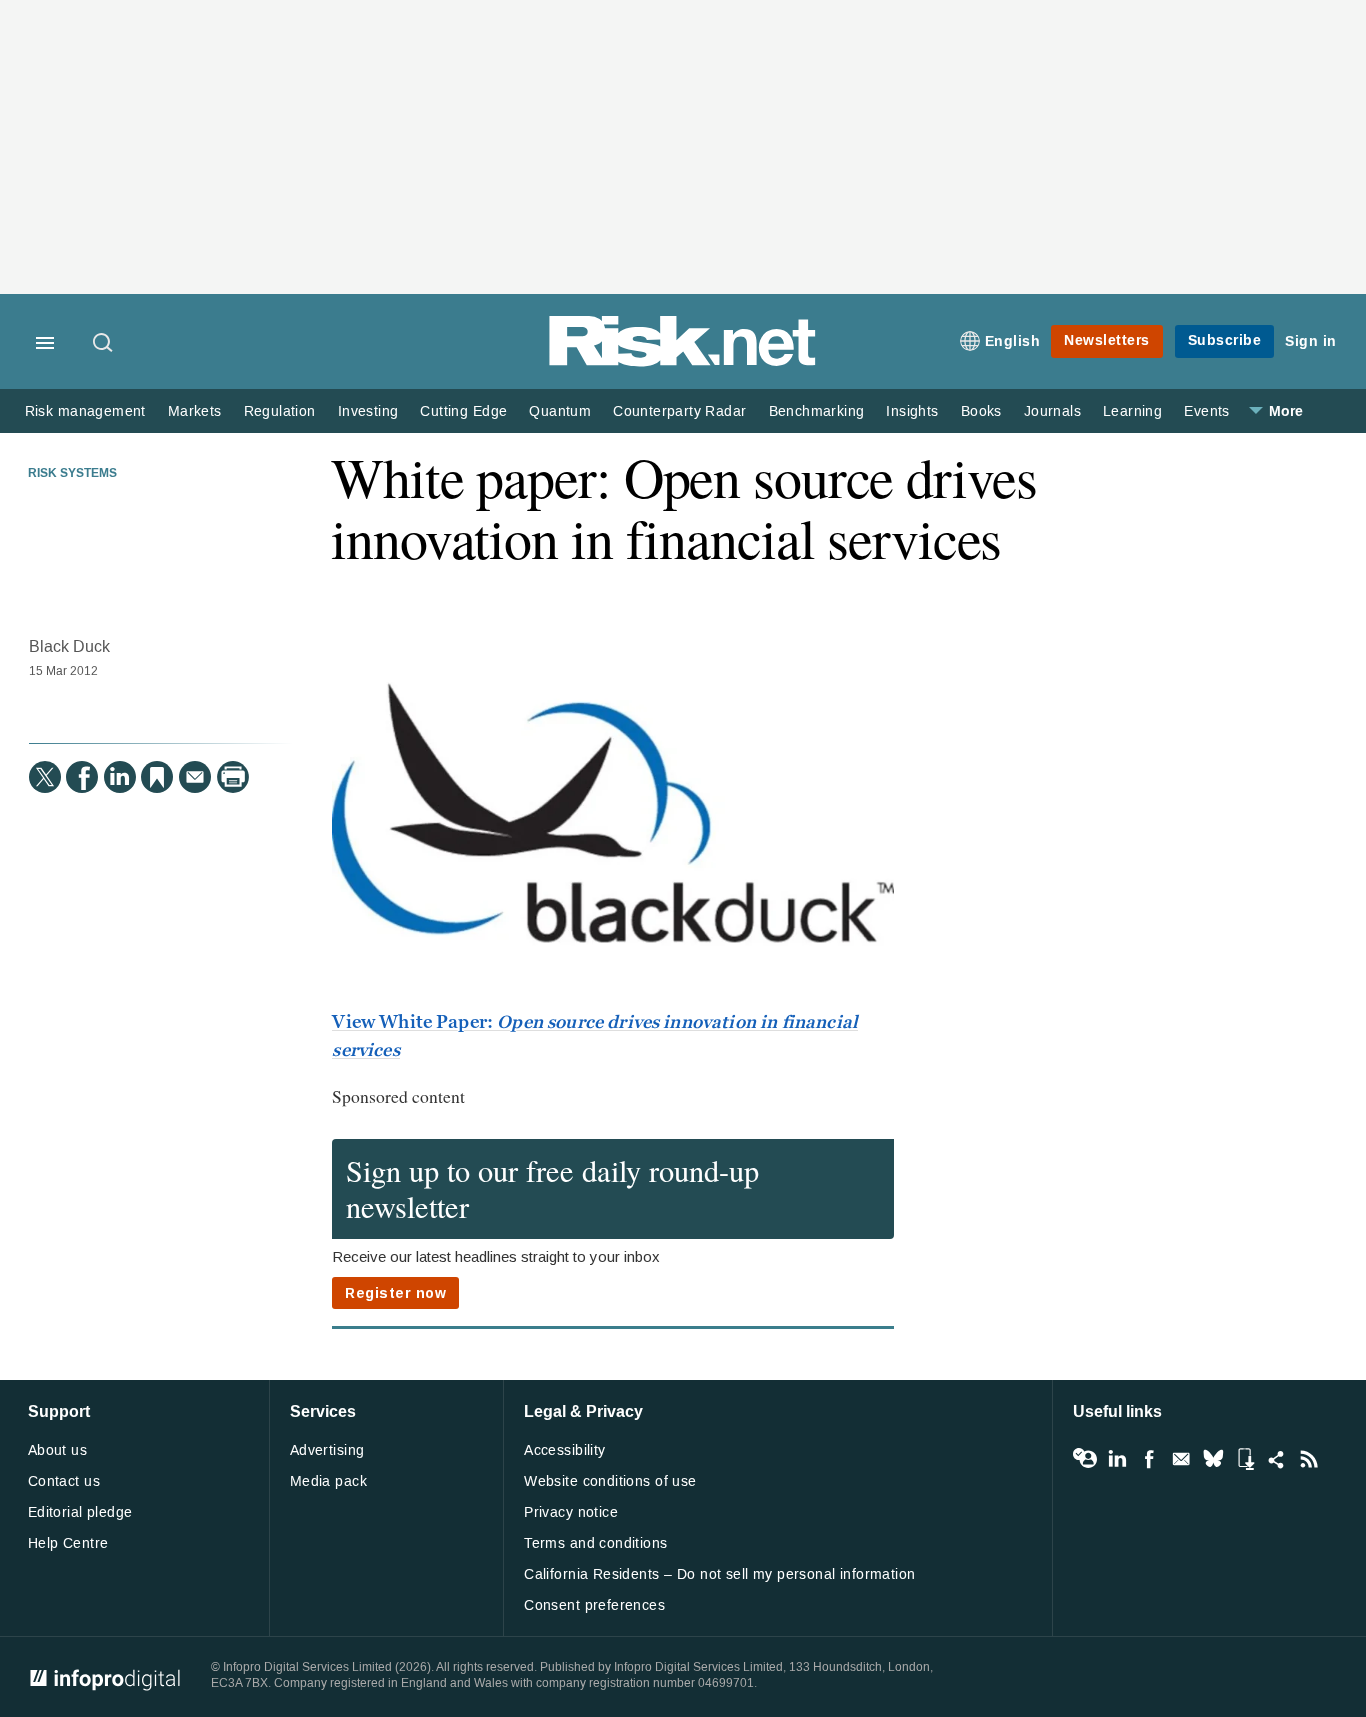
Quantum (560, 411)
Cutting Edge (463, 411)
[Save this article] (157, 777)
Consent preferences (594, 1605)
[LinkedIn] (120, 777)
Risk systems (72, 474)
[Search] (104, 344)
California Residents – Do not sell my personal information (719, 1574)
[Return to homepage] (683, 362)
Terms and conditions (595, 1543)
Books (981, 411)
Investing (368, 411)
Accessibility (564, 1450)
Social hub (1277, 1459)
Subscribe (1225, 340)
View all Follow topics (1085, 1459)
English (1013, 341)
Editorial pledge (80, 1512)
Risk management (85, 411)
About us (57, 1450)
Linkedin (1117, 1459)
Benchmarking (817, 411)
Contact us (64, 1481)
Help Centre (68, 1543)
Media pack (328, 1481)
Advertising (327, 1450)
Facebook (1149, 1459)
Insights (912, 411)
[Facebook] (82, 777)
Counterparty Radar (679, 411)
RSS (1309, 1459)
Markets (195, 411)
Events (1206, 411)
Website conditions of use (610, 1481)
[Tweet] (45, 777)
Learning (1132, 411)
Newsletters (1107, 340)
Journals (1052, 411)
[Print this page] (233, 777)
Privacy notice (571, 1512)
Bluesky (1213, 1459)
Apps (1245, 1459)
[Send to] (195, 777)
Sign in (1311, 341)
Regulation (280, 411)
